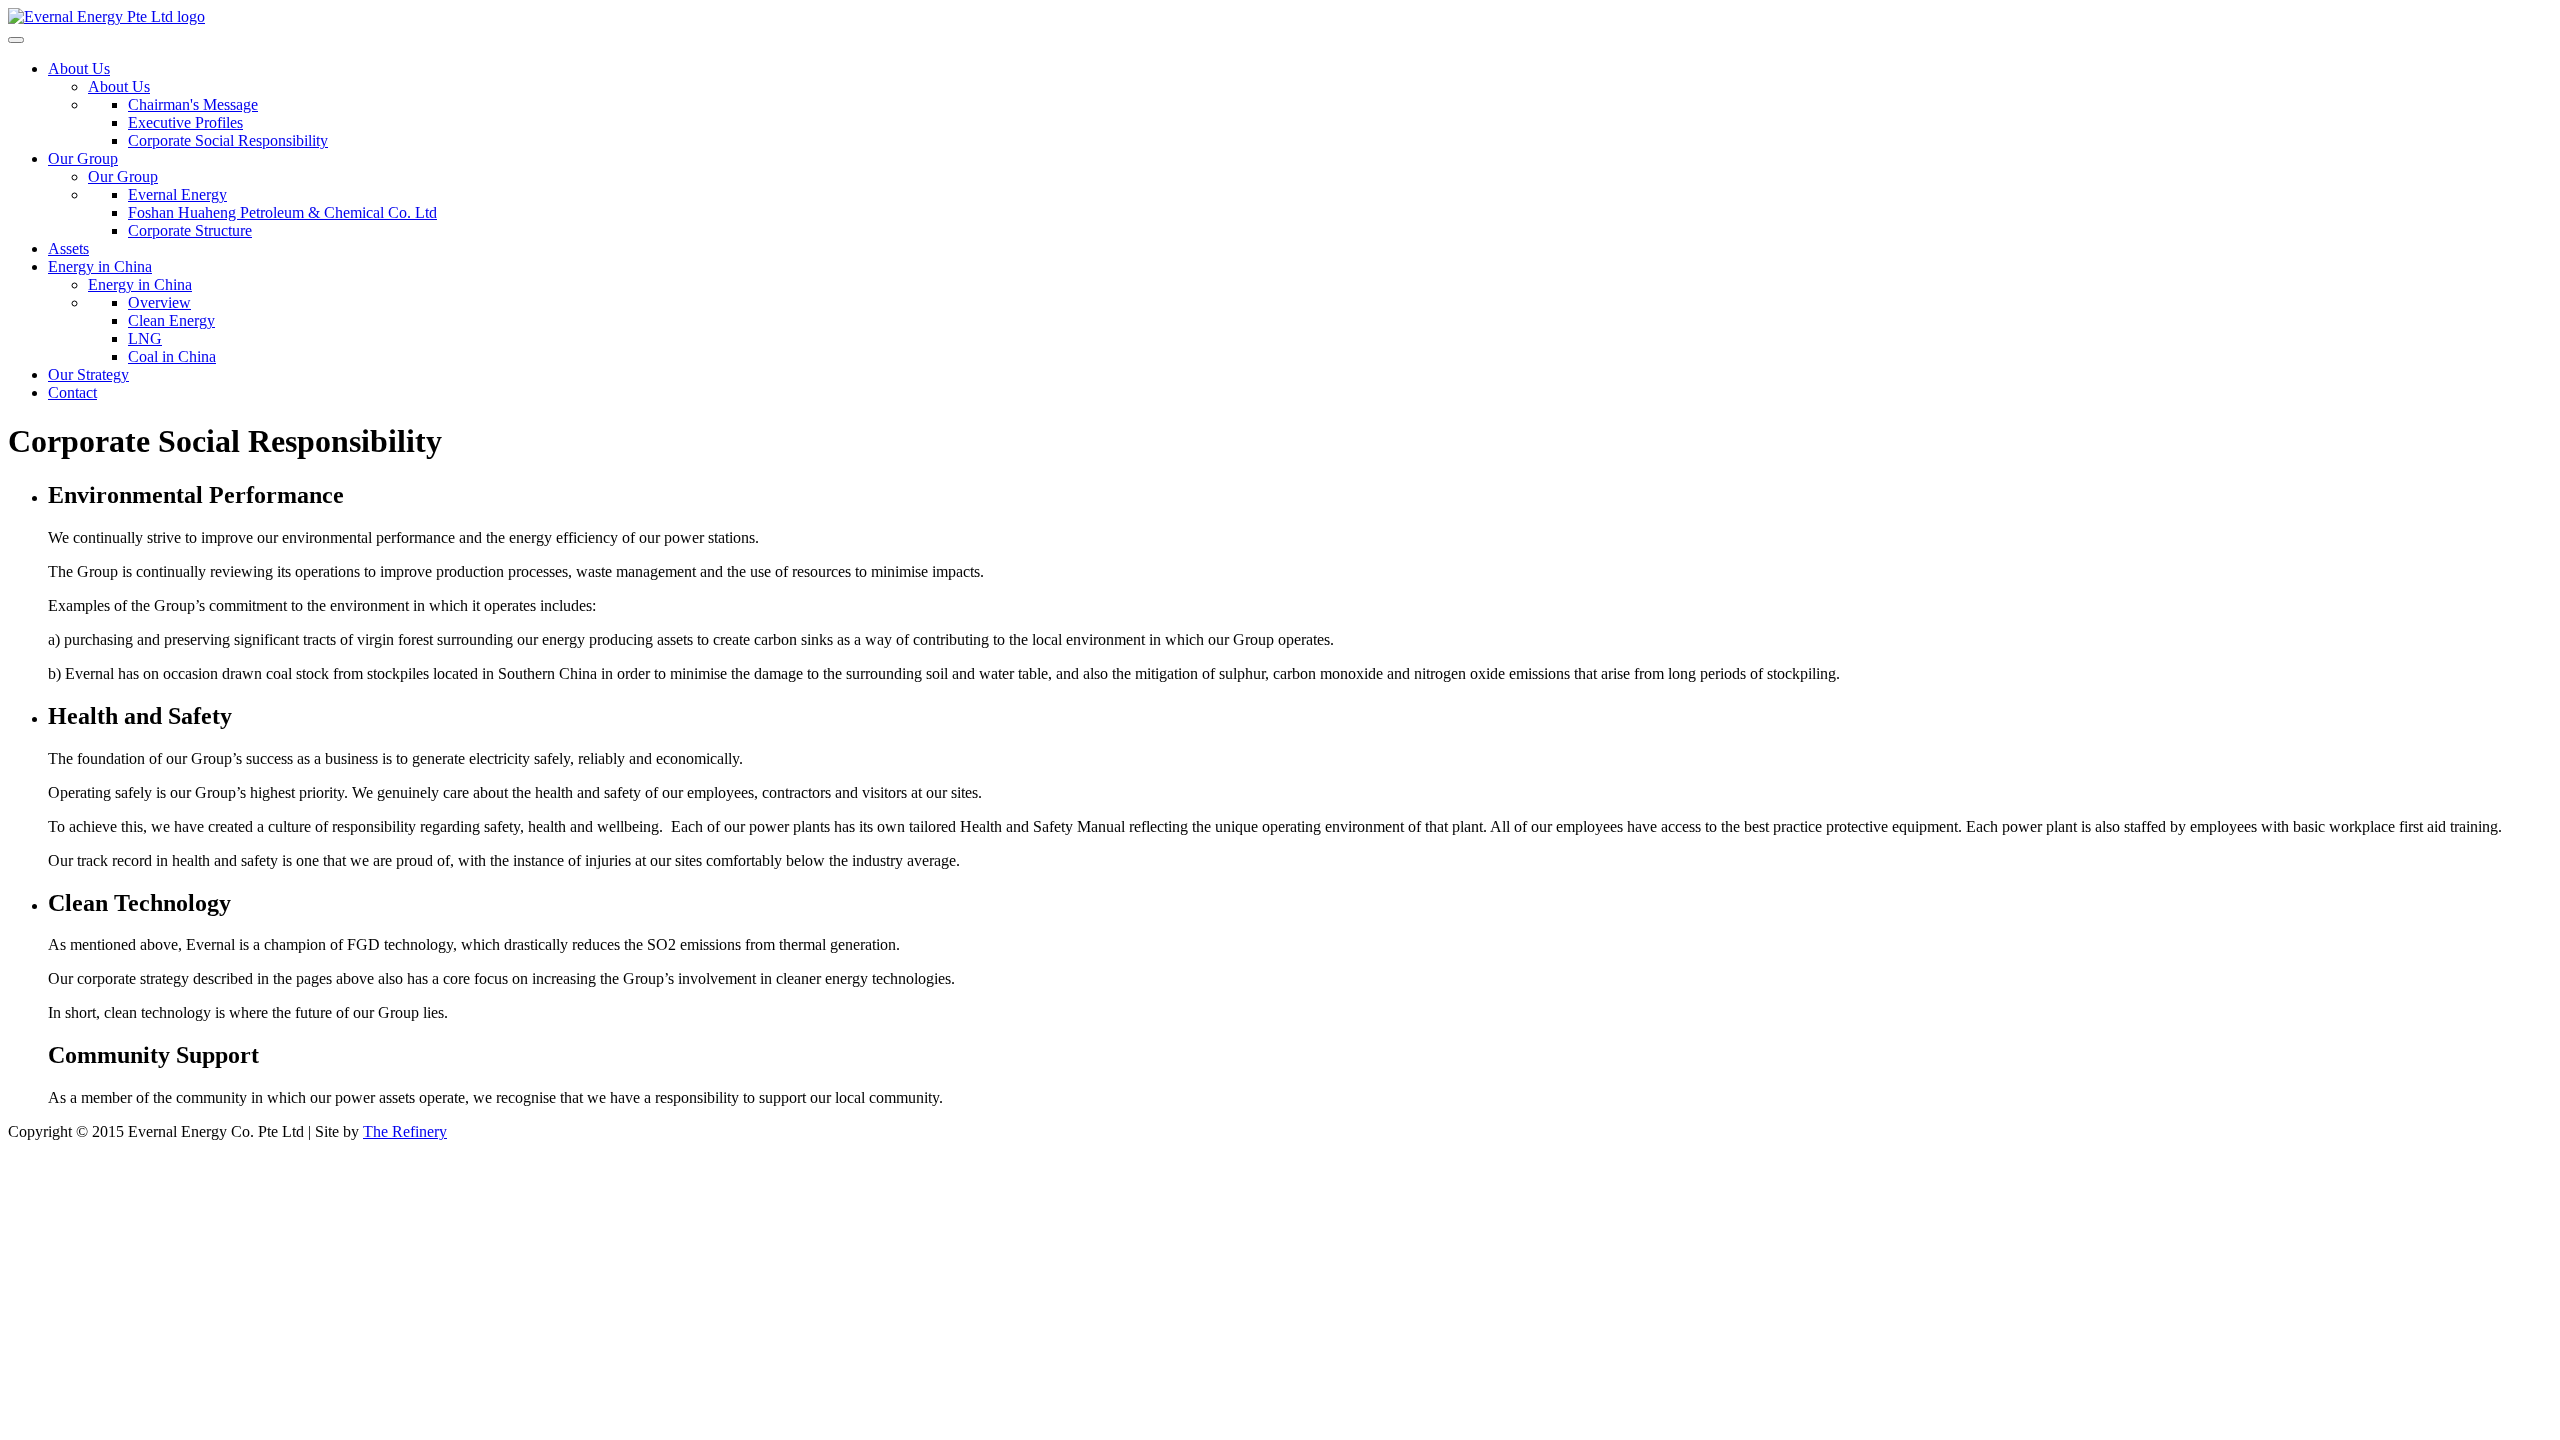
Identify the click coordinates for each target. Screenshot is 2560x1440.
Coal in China (172, 356)
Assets (68, 248)
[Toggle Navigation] (16, 40)
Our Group (83, 158)
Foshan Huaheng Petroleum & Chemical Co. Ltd (282, 212)
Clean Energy (171, 320)
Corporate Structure (190, 230)
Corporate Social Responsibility (228, 140)
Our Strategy (88, 374)
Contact (72, 392)
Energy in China (100, 266)
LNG (145, 338)
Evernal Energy (177, 194)
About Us (79, 68)
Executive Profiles (185, 122)
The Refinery (405, 1131)
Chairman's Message (193, 104)
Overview (159, 302)
